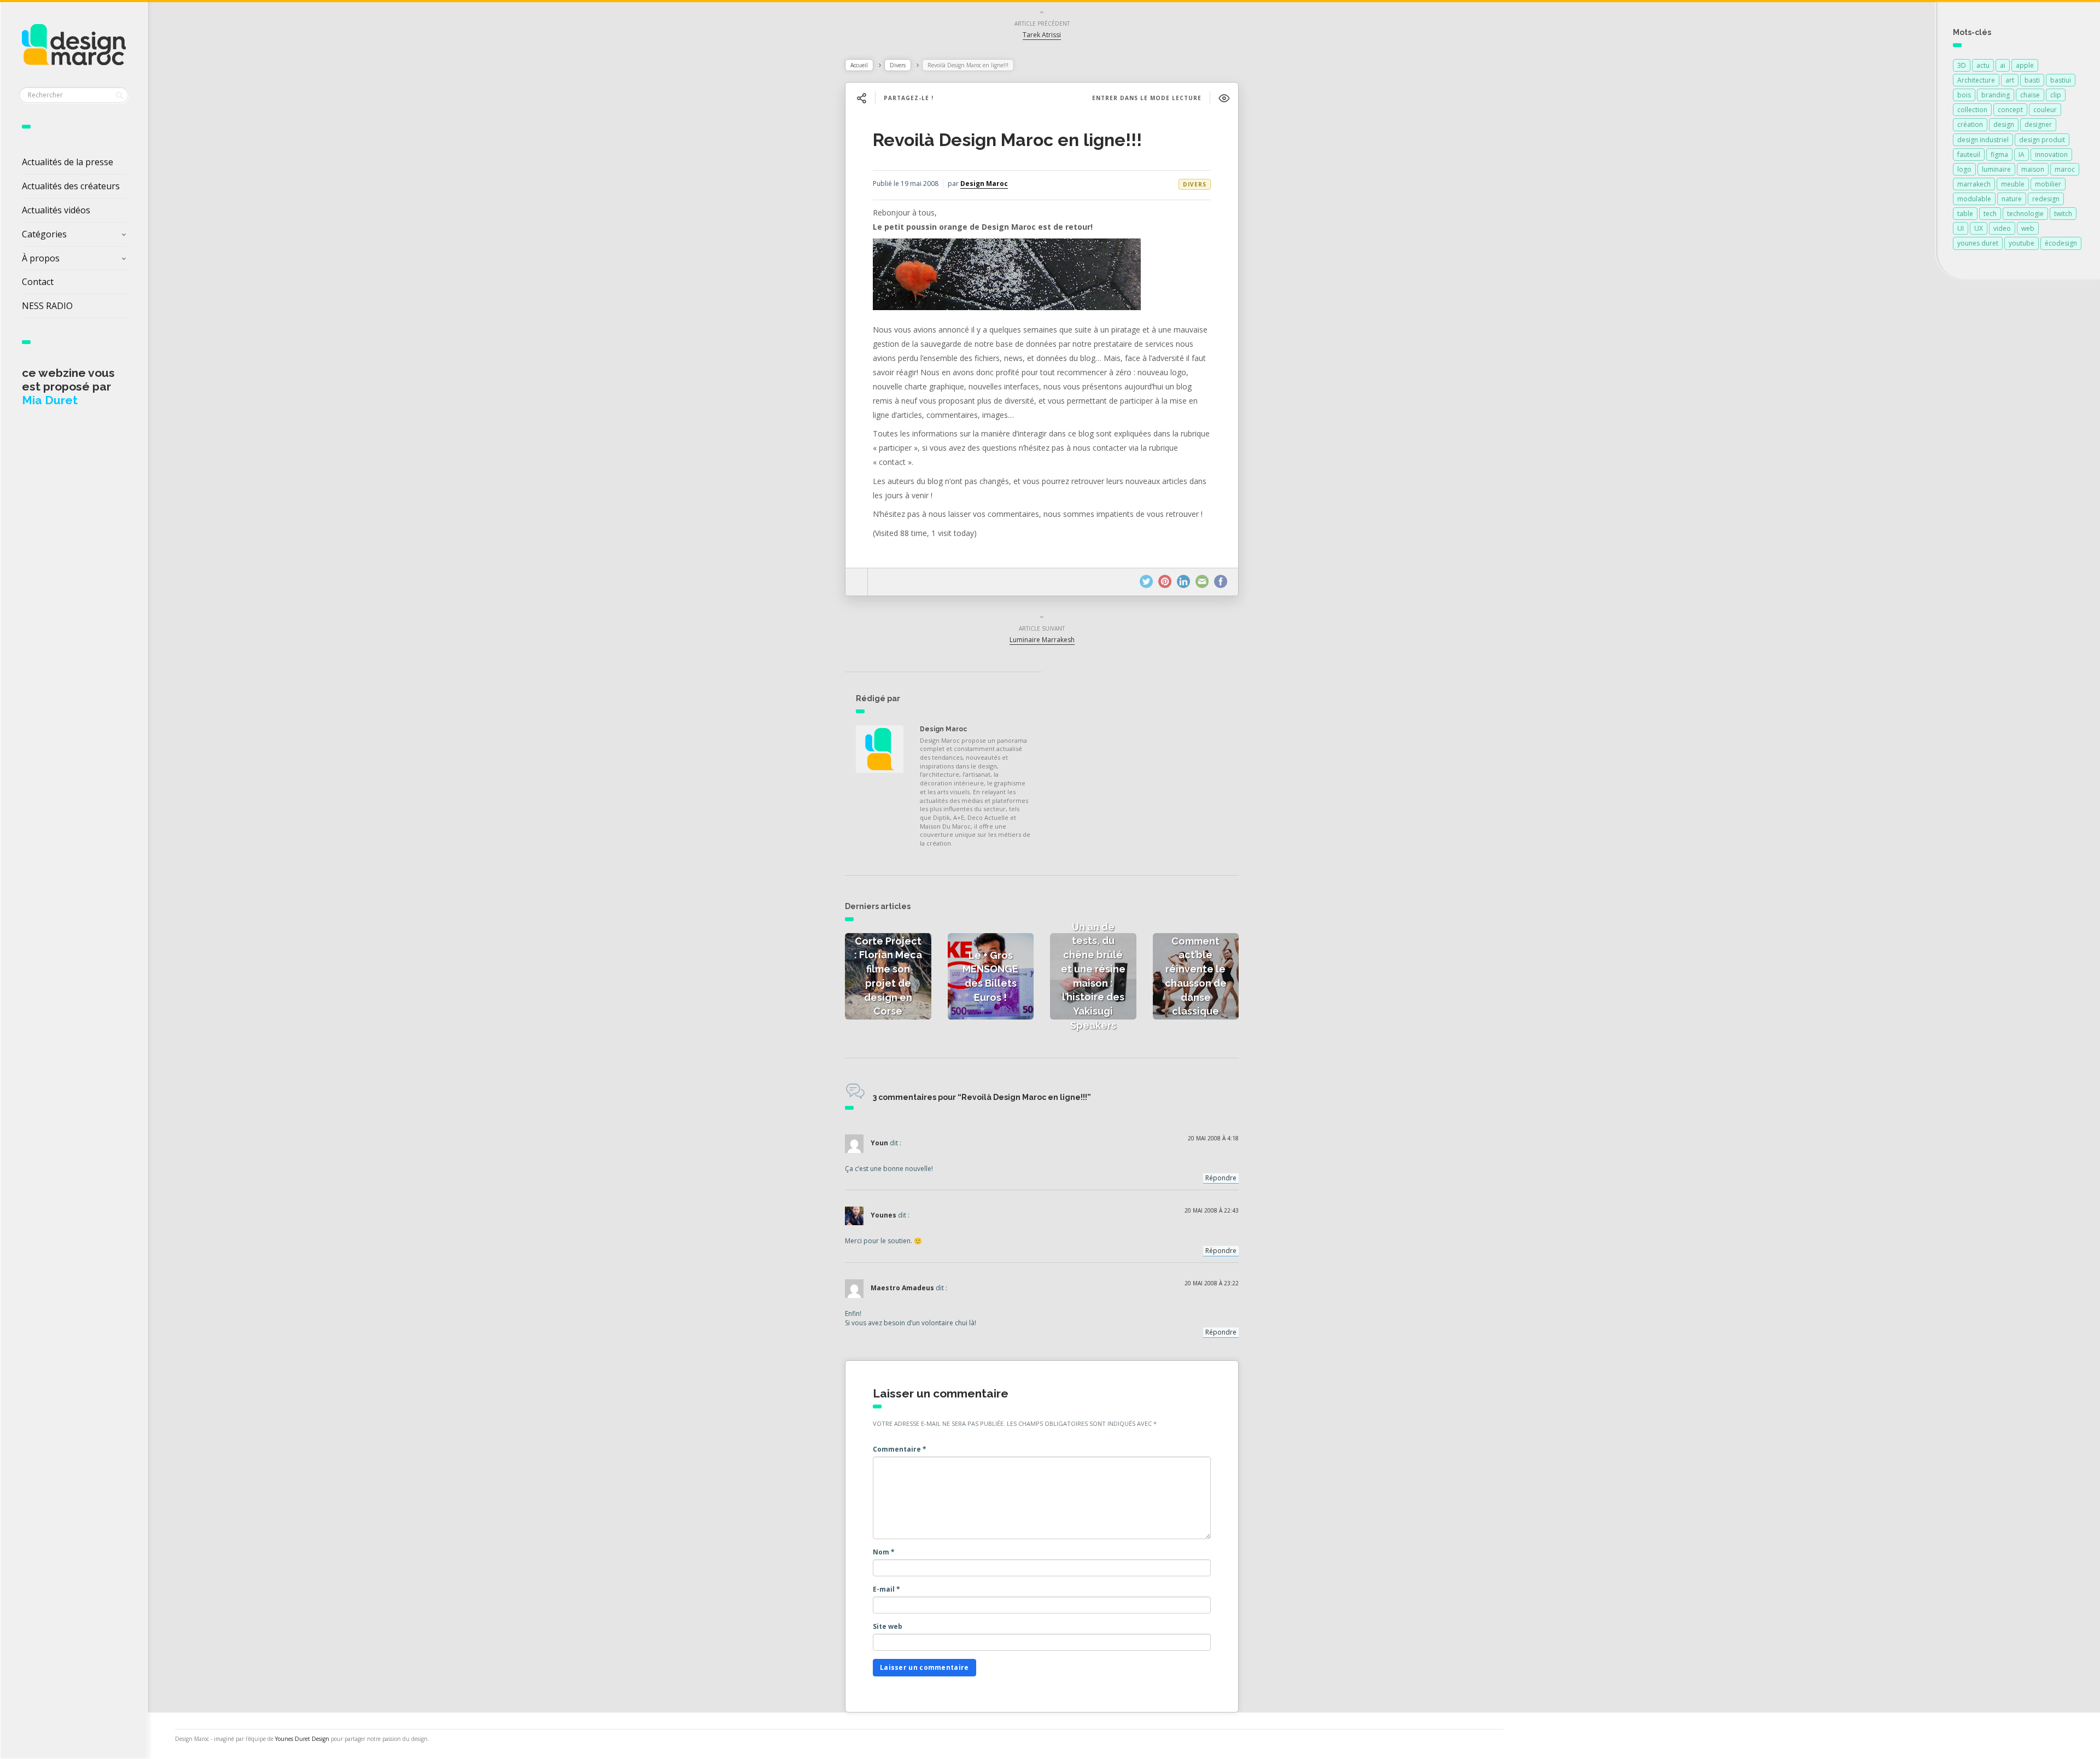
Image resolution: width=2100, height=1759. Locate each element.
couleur (2045, 110)
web (2028, 228)
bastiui (2061, 80)
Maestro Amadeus (902, 1288)
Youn (879, 1143)
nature (2012, 199)
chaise (2030, 95)
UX (1979, 228)
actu (1983, 65)
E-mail (886, 1589)
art (2010, 80)
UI (1961, 228)
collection (1972, 110)
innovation (2051, 155)
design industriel (1983, 140)
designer (2038, 124)
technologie (2025, 214)
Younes (883, 1216)
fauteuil (1969, 155)
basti (2032, 80)
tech (1990, 214)
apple (2025, 65)
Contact (38, 282)
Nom (884, 1552)
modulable (1974, 199)
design (2004, 124)
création (1970, 124)
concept (2010, 110)
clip (2056, 95)
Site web (888, 1626)
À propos (41, 258)
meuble (2013, 184)
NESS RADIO (47, 306)
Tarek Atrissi (1042, 35)
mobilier (2048, 184)
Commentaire (900, 1449)
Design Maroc (984, 184)
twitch (2063, 214)
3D (1962, 65)
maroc (2065, 169)
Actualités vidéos (56, 210)
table (1965, 214)
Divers (898, 65)
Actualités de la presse (68, 162)
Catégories (44, 234)
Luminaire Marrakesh (1042, 640)
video (2002, 228)
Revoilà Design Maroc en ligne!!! (1007, 140)
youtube (2022, 243)
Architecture (1976, 80)
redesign (2046, 199)
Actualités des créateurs (71, 186)
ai (2003, 65)
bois (1964, 95)
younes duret (1978, 243)
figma (1999, 155)
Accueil (859, 65)
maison (2033, 169)
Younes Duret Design (302, 1739)
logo (1964, 169)
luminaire (1996, 169)
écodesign (2061, 243)
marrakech (1974, 184)
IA (2022, 155)
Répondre (1221, 1178)
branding (1996, 95)
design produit (2042, 140)
